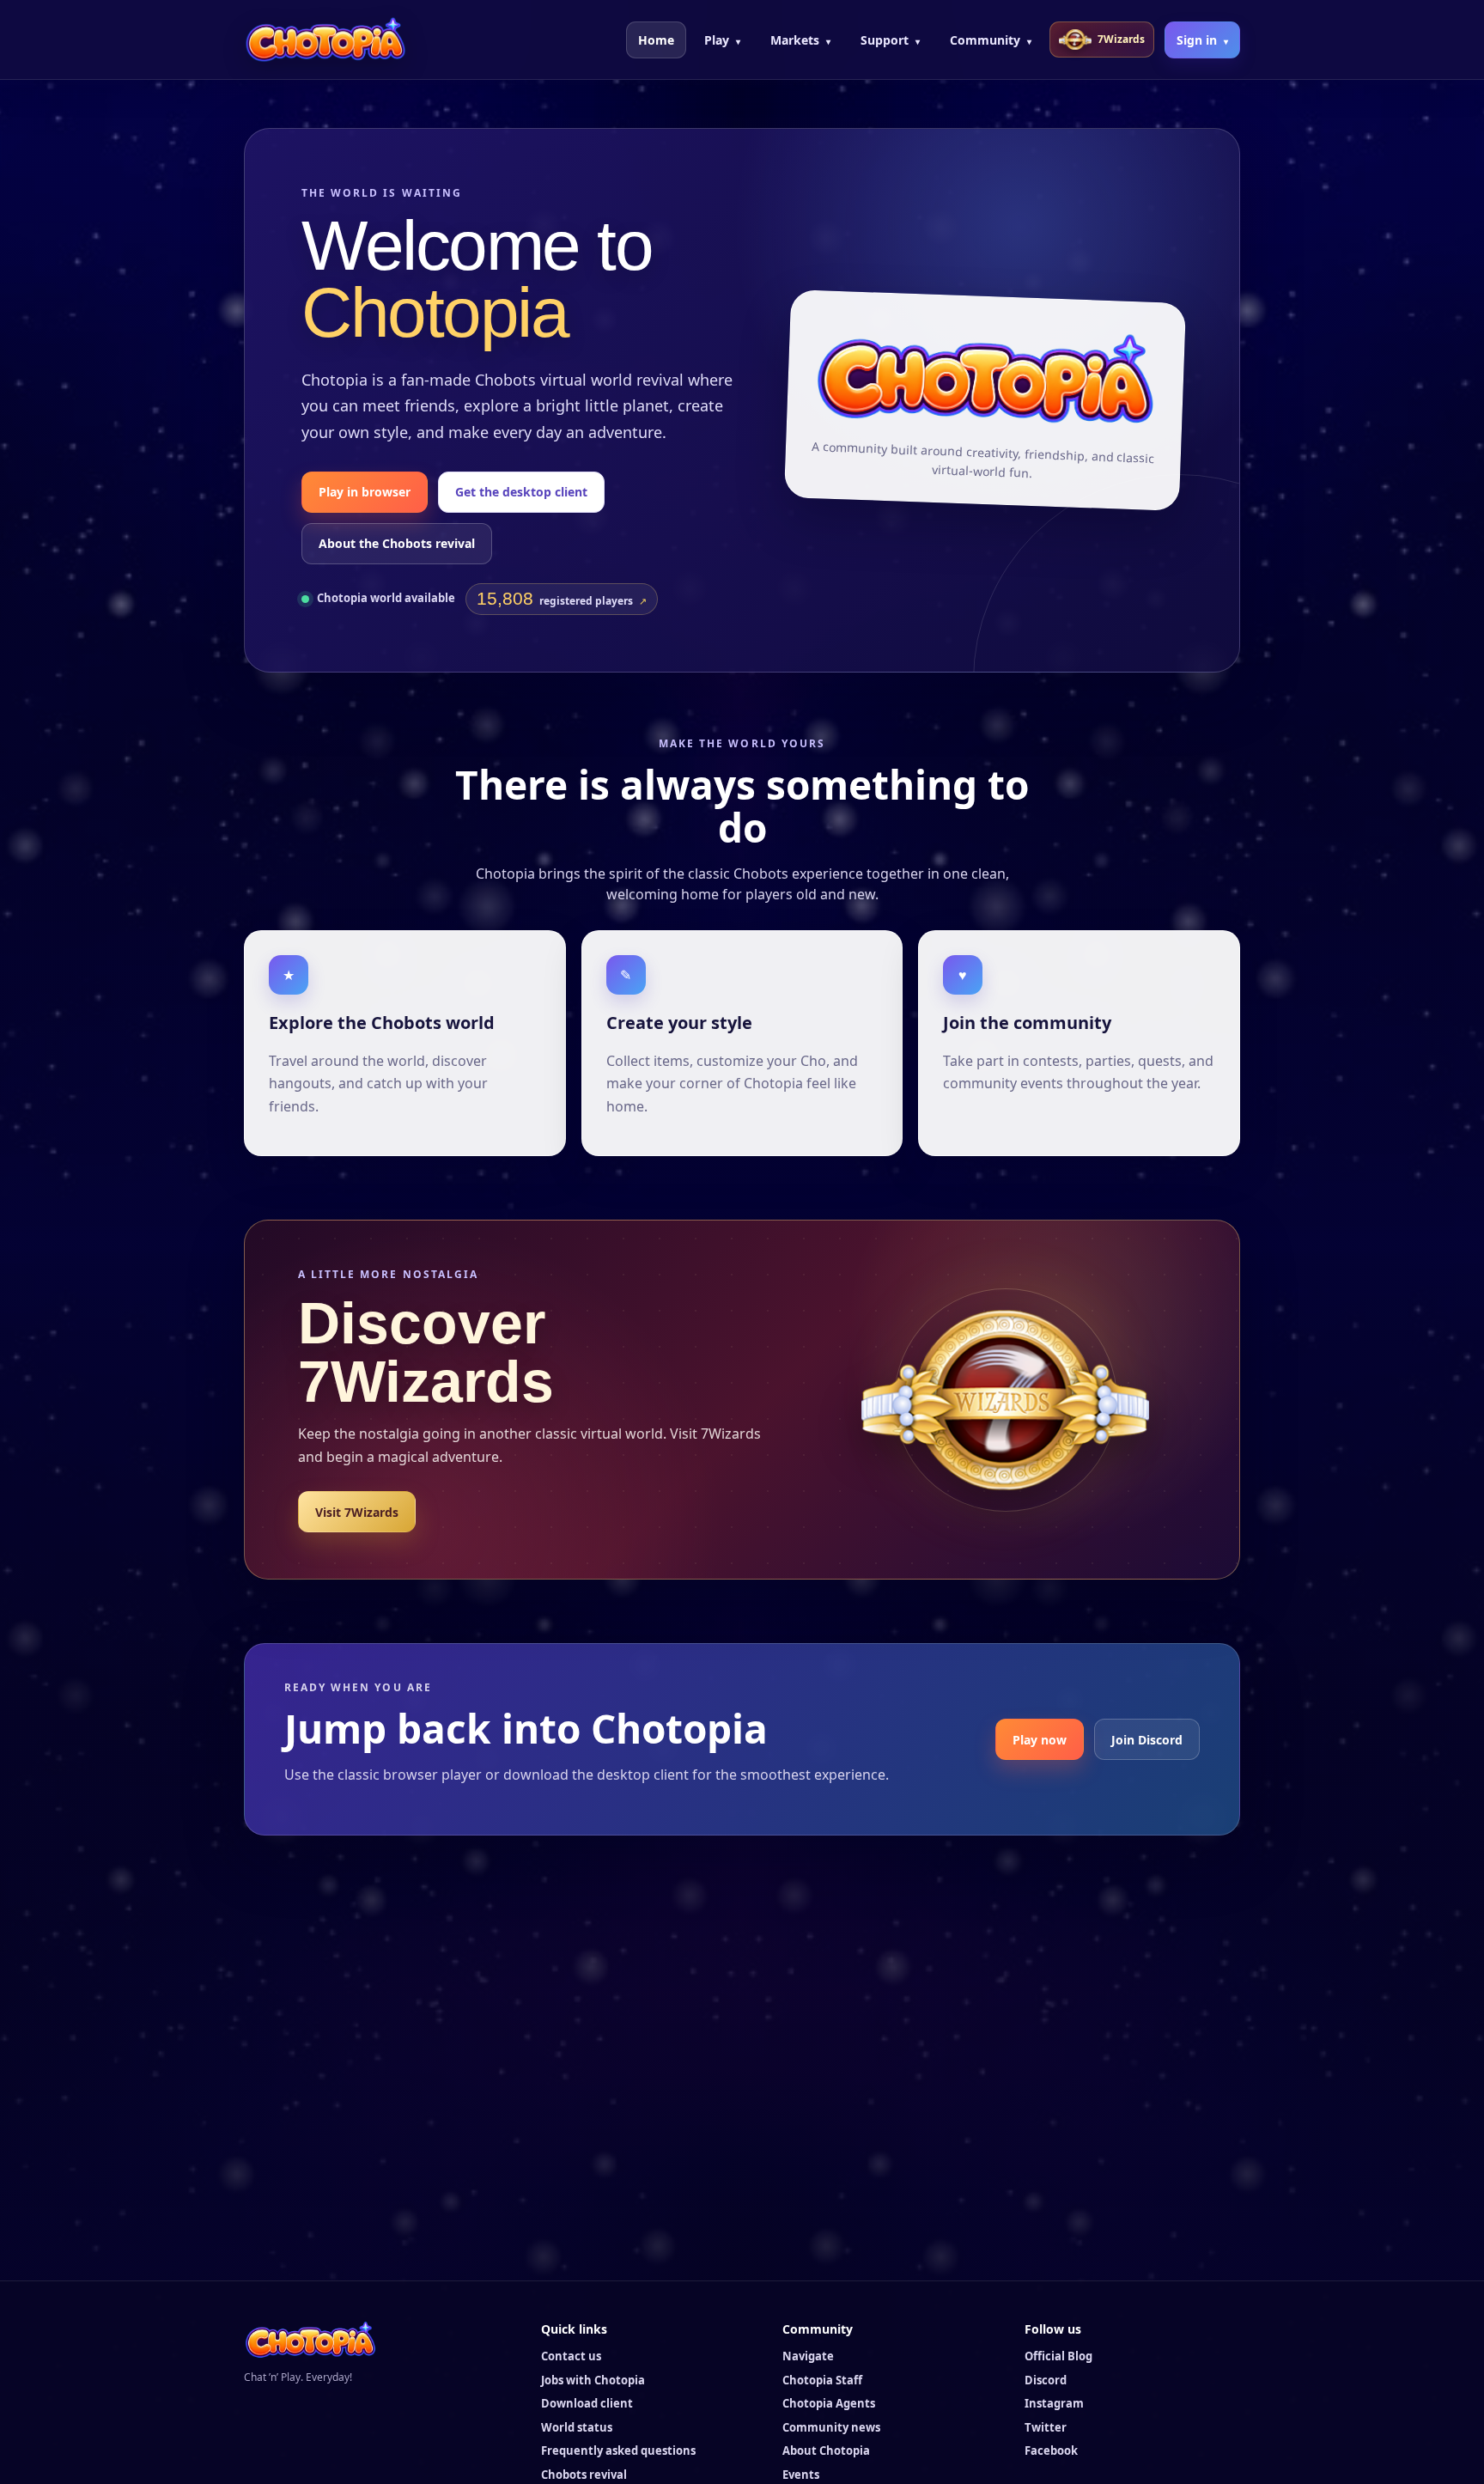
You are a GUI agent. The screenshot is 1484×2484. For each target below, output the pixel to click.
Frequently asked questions (618, 2451)
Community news (831, 2427)
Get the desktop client (521, 492)
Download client (587, 2403)
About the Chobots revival (397, 543)
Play (722, 40)
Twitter (1046, 2427)
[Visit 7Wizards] (1006, 1400)
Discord (1046, 2380)
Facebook (1051, 2451)
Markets (800, 40)
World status (577, 2427)
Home (656, 40)
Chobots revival (584, 2475)
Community (991, 40)
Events (801, 2475)
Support (890, 40)
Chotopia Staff (822, 2380)
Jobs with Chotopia (593, 2380)
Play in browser (365, 492)
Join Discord (1147, 1740)
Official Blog (1058, 2356)
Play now (1040, 1740)
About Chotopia (826, 2451)
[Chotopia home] (325, 40)
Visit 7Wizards (357, 1512)
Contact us (571, 2356)
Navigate (808, 2356)
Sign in (1202, 40)
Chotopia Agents (829, 2403)
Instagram (1054, 2403)
